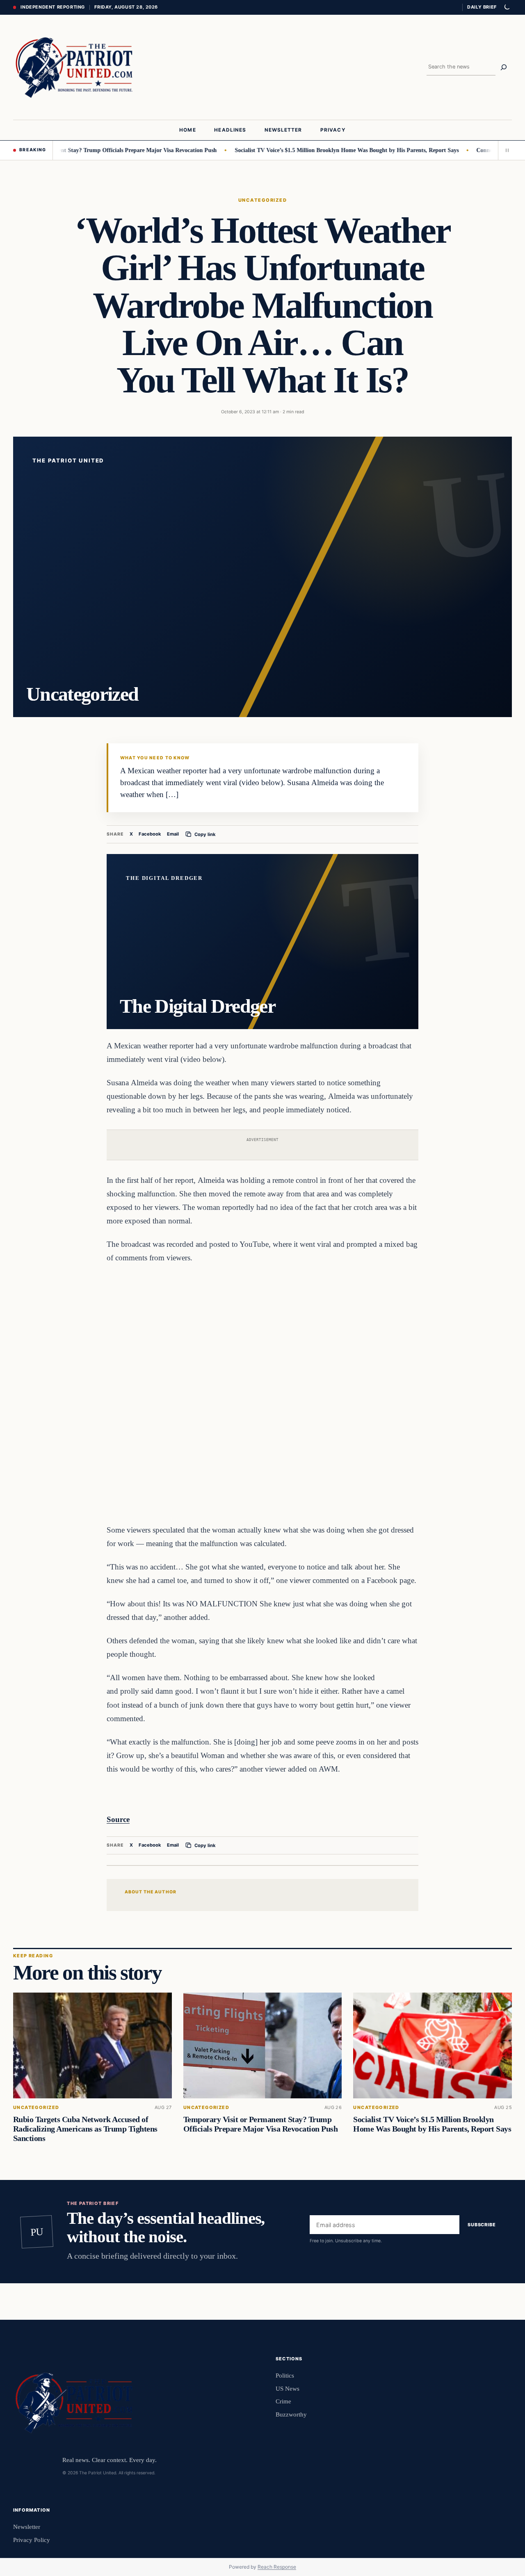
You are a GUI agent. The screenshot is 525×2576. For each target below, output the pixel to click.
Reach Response (277, 2567)
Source (118, 1819)
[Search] (504, 67)
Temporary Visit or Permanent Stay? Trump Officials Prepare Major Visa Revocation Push (260, 2124)
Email (173, 834)
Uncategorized (262, 200)
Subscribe (482, 2225)
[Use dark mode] (507, 7)
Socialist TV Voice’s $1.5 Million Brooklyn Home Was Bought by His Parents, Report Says (301, 150)
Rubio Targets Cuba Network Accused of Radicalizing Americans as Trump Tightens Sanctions (85, 2129)
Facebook (150, 834)
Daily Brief (482, 7)
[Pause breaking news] (505, 150)
